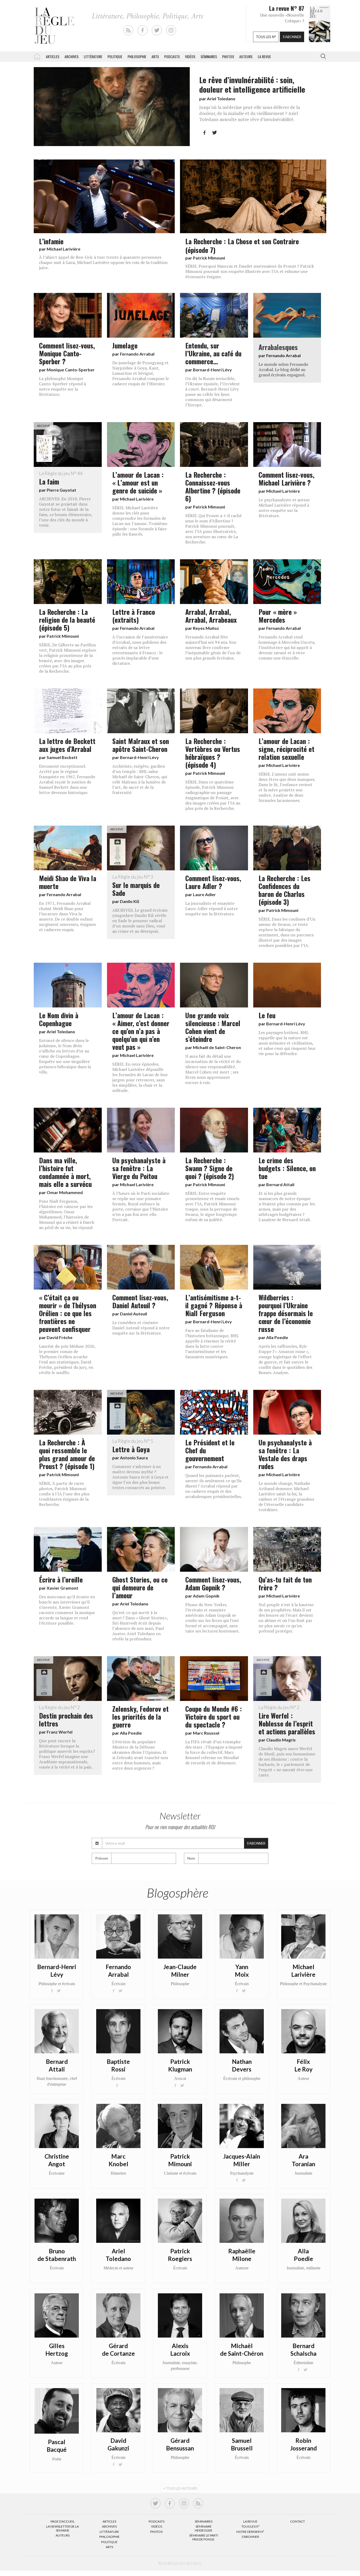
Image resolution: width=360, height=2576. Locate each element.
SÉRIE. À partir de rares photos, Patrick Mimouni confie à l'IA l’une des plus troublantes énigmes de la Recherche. (64, 1494)
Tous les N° (250, 2526)
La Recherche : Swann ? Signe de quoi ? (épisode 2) (210, 1168)
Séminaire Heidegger (203, 2528)
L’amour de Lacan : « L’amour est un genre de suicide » (138, 482)
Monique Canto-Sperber (71, 370)
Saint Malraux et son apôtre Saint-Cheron (141, 745)
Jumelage (126, 345)
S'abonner (292, 37)
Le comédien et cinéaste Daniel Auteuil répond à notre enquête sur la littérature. (141, 1328)
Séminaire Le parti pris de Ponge (204, 2537)
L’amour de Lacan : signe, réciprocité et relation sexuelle (286, 749)
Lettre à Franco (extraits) (134, 616)
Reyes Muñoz (206, 628)
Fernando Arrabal (137, 354)
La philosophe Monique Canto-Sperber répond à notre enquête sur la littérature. (62, 386)
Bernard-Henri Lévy (212, 370)
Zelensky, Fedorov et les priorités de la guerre (140, 1716)
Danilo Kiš (130, 901)
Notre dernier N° (250, 2532)
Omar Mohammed (65, 1192)
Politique (115, 56)
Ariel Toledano (221, 99)
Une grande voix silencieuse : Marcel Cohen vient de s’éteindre (213, 1027)
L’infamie (51, 241)
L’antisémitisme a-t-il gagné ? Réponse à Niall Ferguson (214, 1305)
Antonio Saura (134, 1458)
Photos (228, 56)
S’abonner (250, 2537)
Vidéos (190, 56)
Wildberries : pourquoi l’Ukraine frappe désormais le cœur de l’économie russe (286, 1313)
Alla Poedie (277, 1337)
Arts (155, 56)
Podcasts (172, 56)
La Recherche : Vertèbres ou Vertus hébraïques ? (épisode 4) (213, 753)
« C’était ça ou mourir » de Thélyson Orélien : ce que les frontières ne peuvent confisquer (68, 1313)
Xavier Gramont (62, 1588)
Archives (72, 56)
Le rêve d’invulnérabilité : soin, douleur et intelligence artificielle (252, 84)
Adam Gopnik (206, 1596)
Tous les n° (266, 37)
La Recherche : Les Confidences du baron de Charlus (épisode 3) (284, 890)
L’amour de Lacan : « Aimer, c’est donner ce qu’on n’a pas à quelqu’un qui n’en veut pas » (141, 1031)
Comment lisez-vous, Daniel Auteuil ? (140, 1301)
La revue (264, 56)
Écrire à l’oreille (61, 1579)
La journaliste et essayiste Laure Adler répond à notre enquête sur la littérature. (211, 908)
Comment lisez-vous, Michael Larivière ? (286, 478)
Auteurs (246, 56)
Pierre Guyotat (61, 490)
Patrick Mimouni (209, 258)
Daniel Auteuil (133, 1314)
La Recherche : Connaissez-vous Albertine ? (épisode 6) (213, 486)
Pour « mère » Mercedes (278, 616)
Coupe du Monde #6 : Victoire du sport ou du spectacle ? (214, 1716)
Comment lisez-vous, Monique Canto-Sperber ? (67, 353)
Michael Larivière (64, 249)
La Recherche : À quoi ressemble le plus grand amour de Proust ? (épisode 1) (67, 1454)
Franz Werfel (60, 1732)
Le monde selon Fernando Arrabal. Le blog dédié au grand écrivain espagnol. (283, 370)
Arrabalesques (278, 347)
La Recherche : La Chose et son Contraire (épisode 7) (242, 245)
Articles (53, 56)
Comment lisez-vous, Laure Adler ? (213, 882)
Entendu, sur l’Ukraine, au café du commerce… (213, 353)
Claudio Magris (281, 1740)
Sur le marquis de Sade (136, 886)
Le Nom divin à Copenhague (59, 1019)
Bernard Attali (280, 1184)
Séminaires (209, 56)
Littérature (93, 56)
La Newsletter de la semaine (62, 2528)
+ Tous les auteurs (180, 2488)
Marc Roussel (206, 1733)
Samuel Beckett (62, 757)
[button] (322, 57)
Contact (298, 2521)
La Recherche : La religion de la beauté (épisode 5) (67, 620)
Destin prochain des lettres (66, 1716)
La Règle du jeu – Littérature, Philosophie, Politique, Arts (37, 56)
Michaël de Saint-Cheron (217, 1047)
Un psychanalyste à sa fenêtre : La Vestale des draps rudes (285, 1454)
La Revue (250, 2521)
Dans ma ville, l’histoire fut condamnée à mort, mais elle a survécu (65, 1172)
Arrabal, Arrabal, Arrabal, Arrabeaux (211, 616)
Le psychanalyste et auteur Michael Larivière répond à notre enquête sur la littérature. (284, 508)
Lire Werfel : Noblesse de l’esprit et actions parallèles (287, 1720)
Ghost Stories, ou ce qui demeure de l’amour (140, 1587)
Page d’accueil (63, 2521)
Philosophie (137, 56)
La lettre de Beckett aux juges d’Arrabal (67, 745)
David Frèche (60, 1337)
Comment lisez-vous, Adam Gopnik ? (213, 1583)
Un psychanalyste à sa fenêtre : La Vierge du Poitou (139, 1168)
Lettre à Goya (133, 1446)
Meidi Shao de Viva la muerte (68, 882)
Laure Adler (204, 894)
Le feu (267, 1015)
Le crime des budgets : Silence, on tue (287, 1168)
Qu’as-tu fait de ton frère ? (285, 1583)
